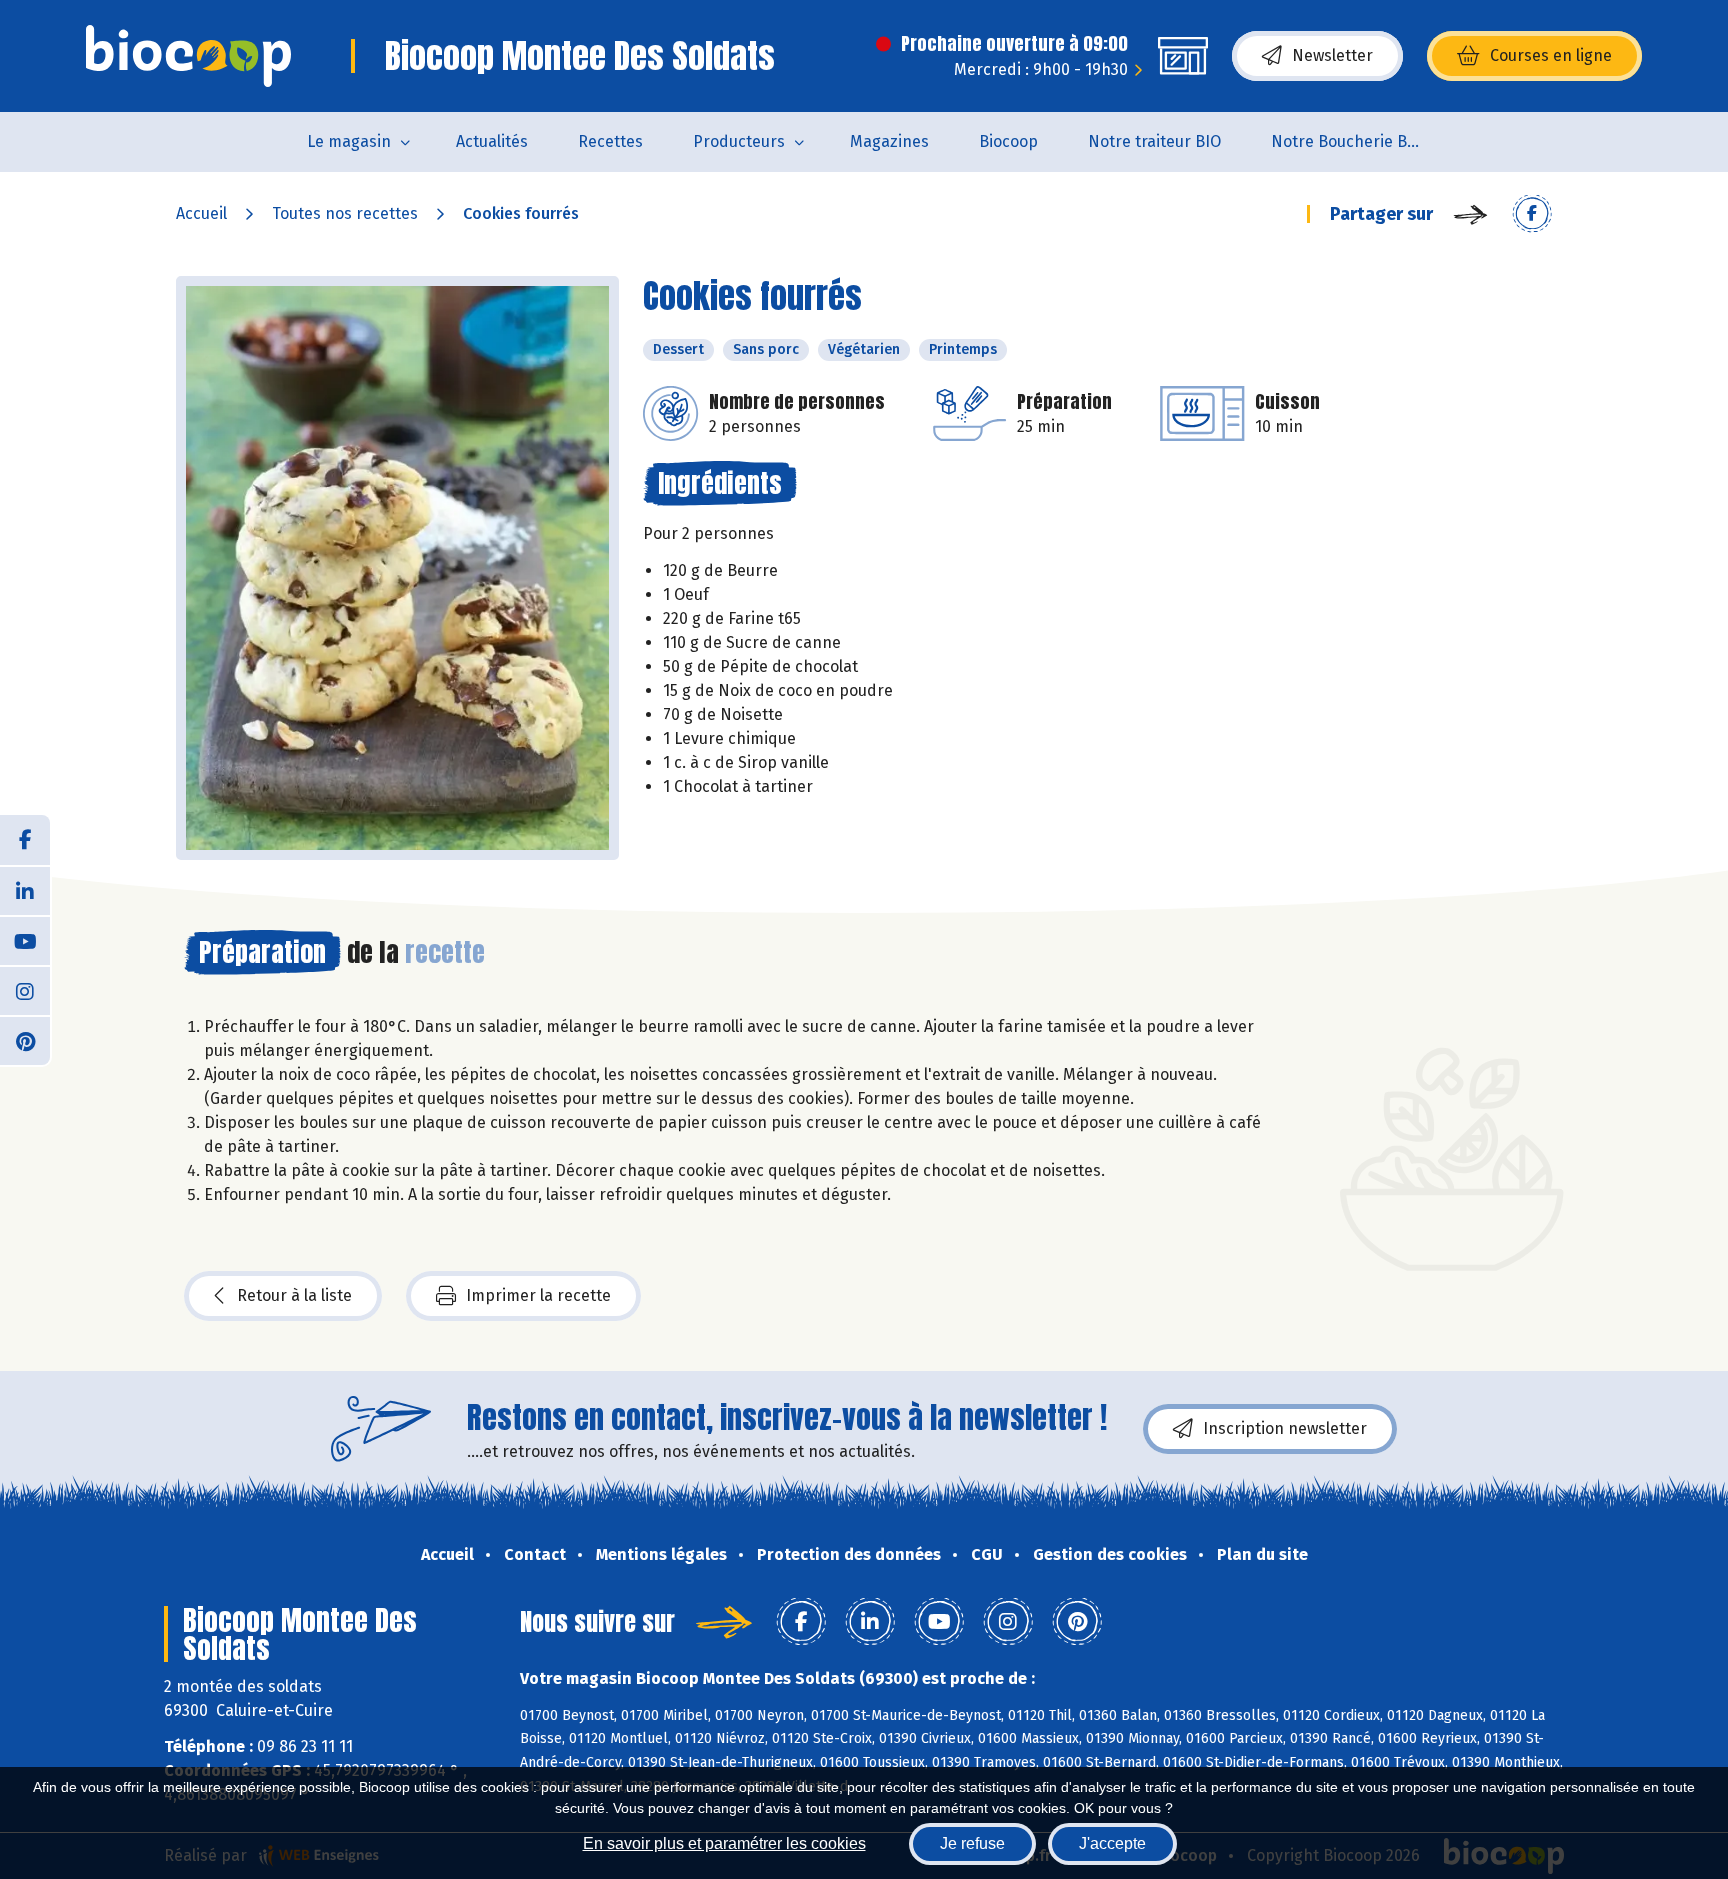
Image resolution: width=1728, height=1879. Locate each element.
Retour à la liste (294, 1295)
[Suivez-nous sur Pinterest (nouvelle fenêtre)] (25, 1040)
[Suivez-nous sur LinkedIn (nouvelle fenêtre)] (25, 890)
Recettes (610, 141)
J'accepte (1112, 1843)
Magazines (889, 141)
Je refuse (972, 1843)
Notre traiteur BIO (1154, 141)
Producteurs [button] (739, 141)
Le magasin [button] (349, 141)
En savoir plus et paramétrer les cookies (724, 1843)
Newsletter (1332, 55)
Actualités (492, 141)
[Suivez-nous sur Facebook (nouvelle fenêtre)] (25, 840)
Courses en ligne (1551, 55)
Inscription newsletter (1285, 1428)
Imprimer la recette (538, 1295)
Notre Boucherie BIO (1347, 141)
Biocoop (1008, 141)
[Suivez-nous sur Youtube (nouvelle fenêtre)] (25, 940)
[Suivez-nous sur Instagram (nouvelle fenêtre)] (25, 990)
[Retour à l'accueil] (188, 56)
